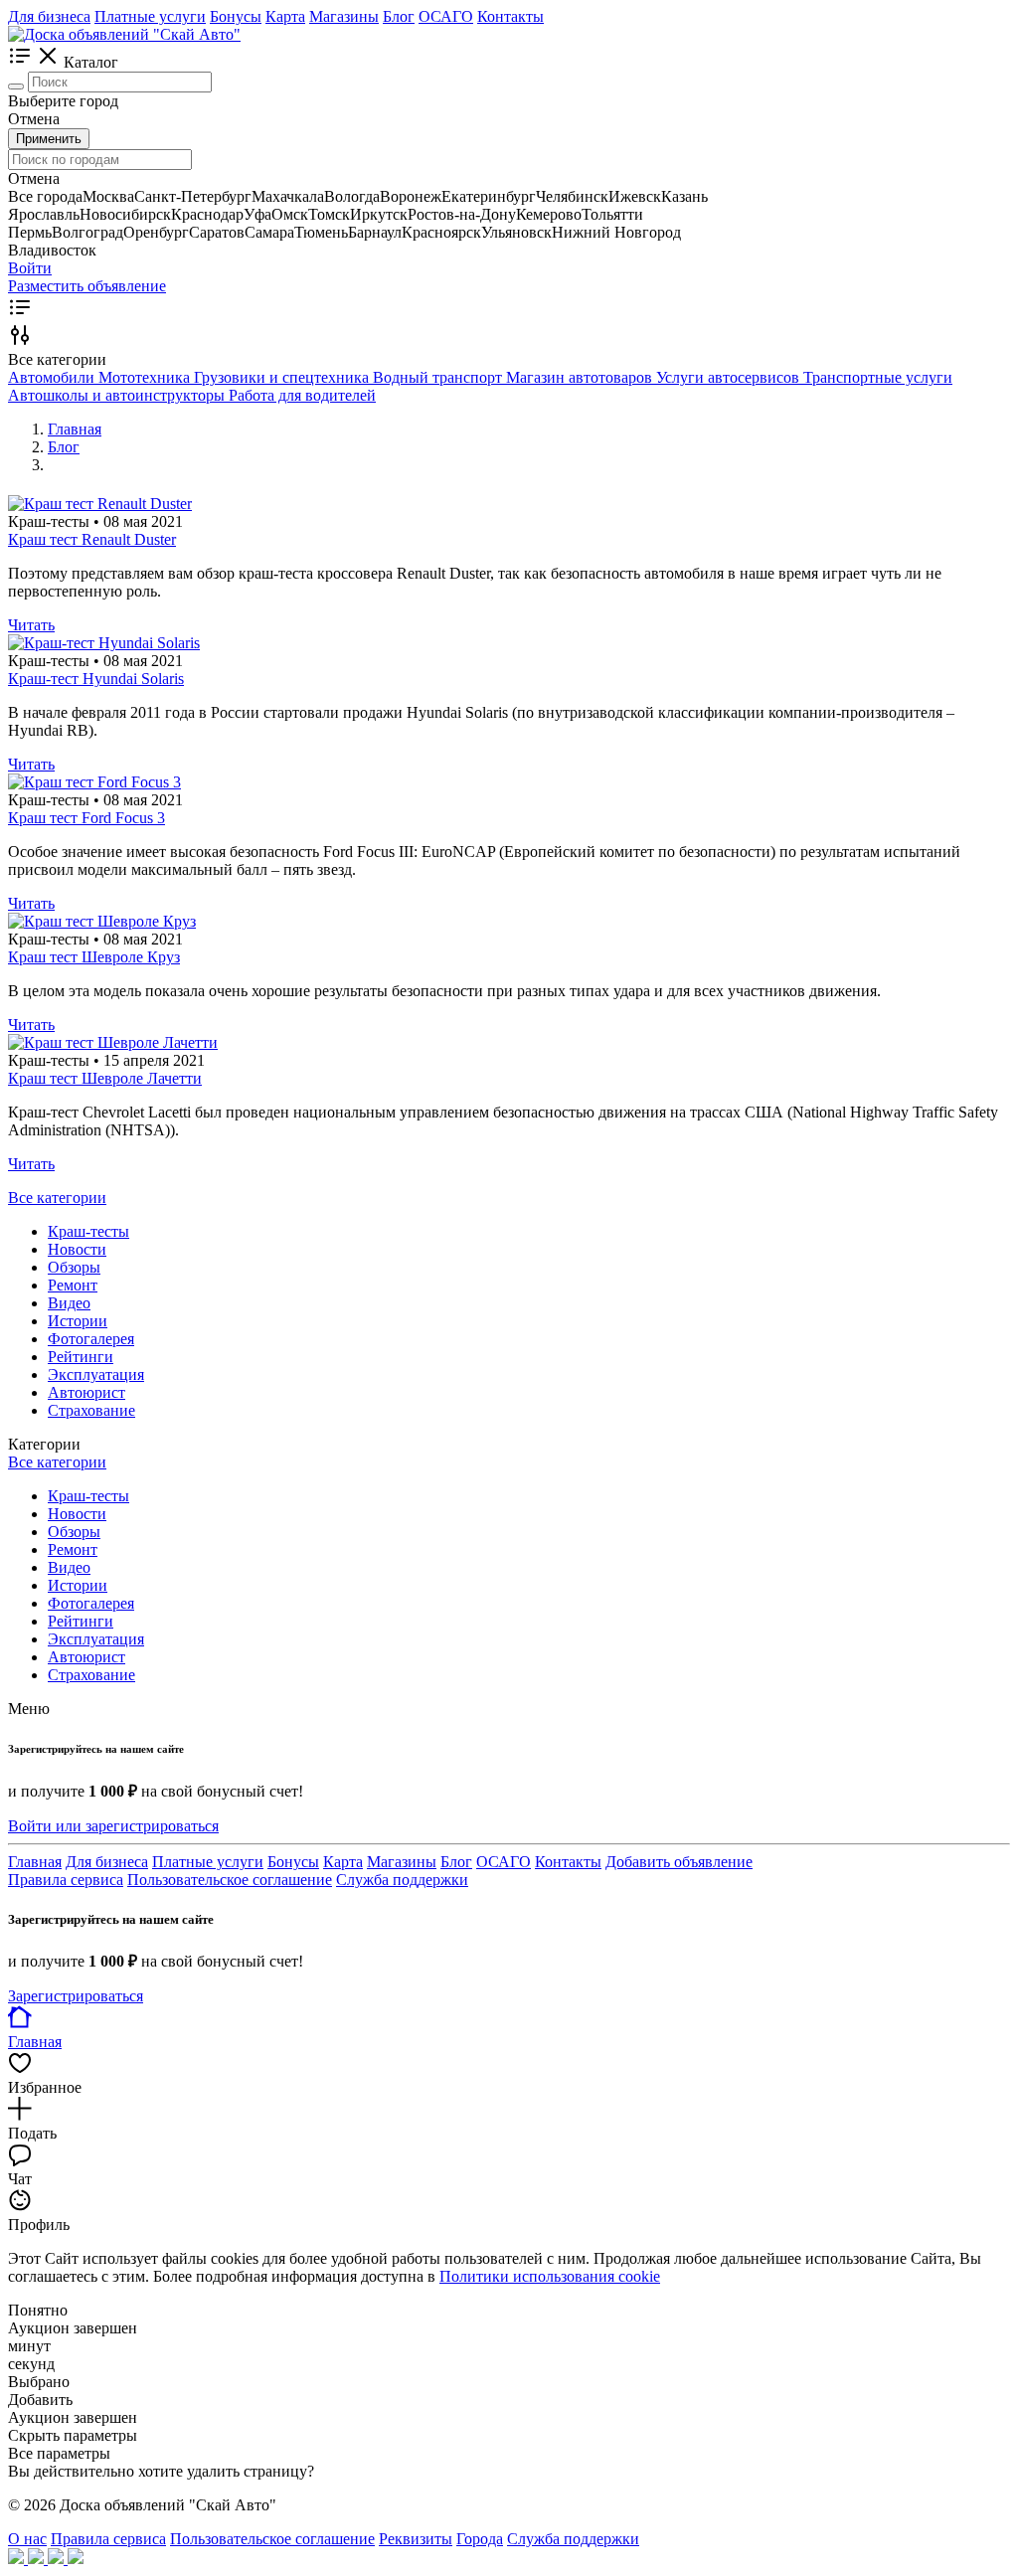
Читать (31, 625)
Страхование (91, 1410)
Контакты (510, 16)
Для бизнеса (49, 16)
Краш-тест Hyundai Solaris (96, 679)
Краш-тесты (88, 1231)
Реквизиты (416, 2539)
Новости (77, 1249)
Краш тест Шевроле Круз (94, 957)
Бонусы (236, 16)
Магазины (344, 16)
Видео (69, 1303)
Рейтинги (81, 1357)
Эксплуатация (96, 1374)
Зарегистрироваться (76, 1996)
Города (480, 2539)
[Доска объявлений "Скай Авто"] (124, 34)
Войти (30, 268)
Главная (35, 1862)
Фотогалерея (91, 1339)
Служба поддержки (402, 1880)
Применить (49, 139)
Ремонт (73, 1285)
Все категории (57, 1198)
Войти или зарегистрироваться (113, 1826)
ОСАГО (446, 16)
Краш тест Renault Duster (92, 539)
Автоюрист (86, 1392)
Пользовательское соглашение (230, 1880)
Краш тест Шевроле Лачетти (105, 1078)
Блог (399, 16)
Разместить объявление (87, 286)
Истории (78, 1321)
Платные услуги (150, 16)
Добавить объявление (679, 1862)
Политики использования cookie (550, 2276)
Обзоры (74, 1267)
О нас (27, 2539)
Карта (285, 16)
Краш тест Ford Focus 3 (86, 818)
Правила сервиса (66, 1880)
